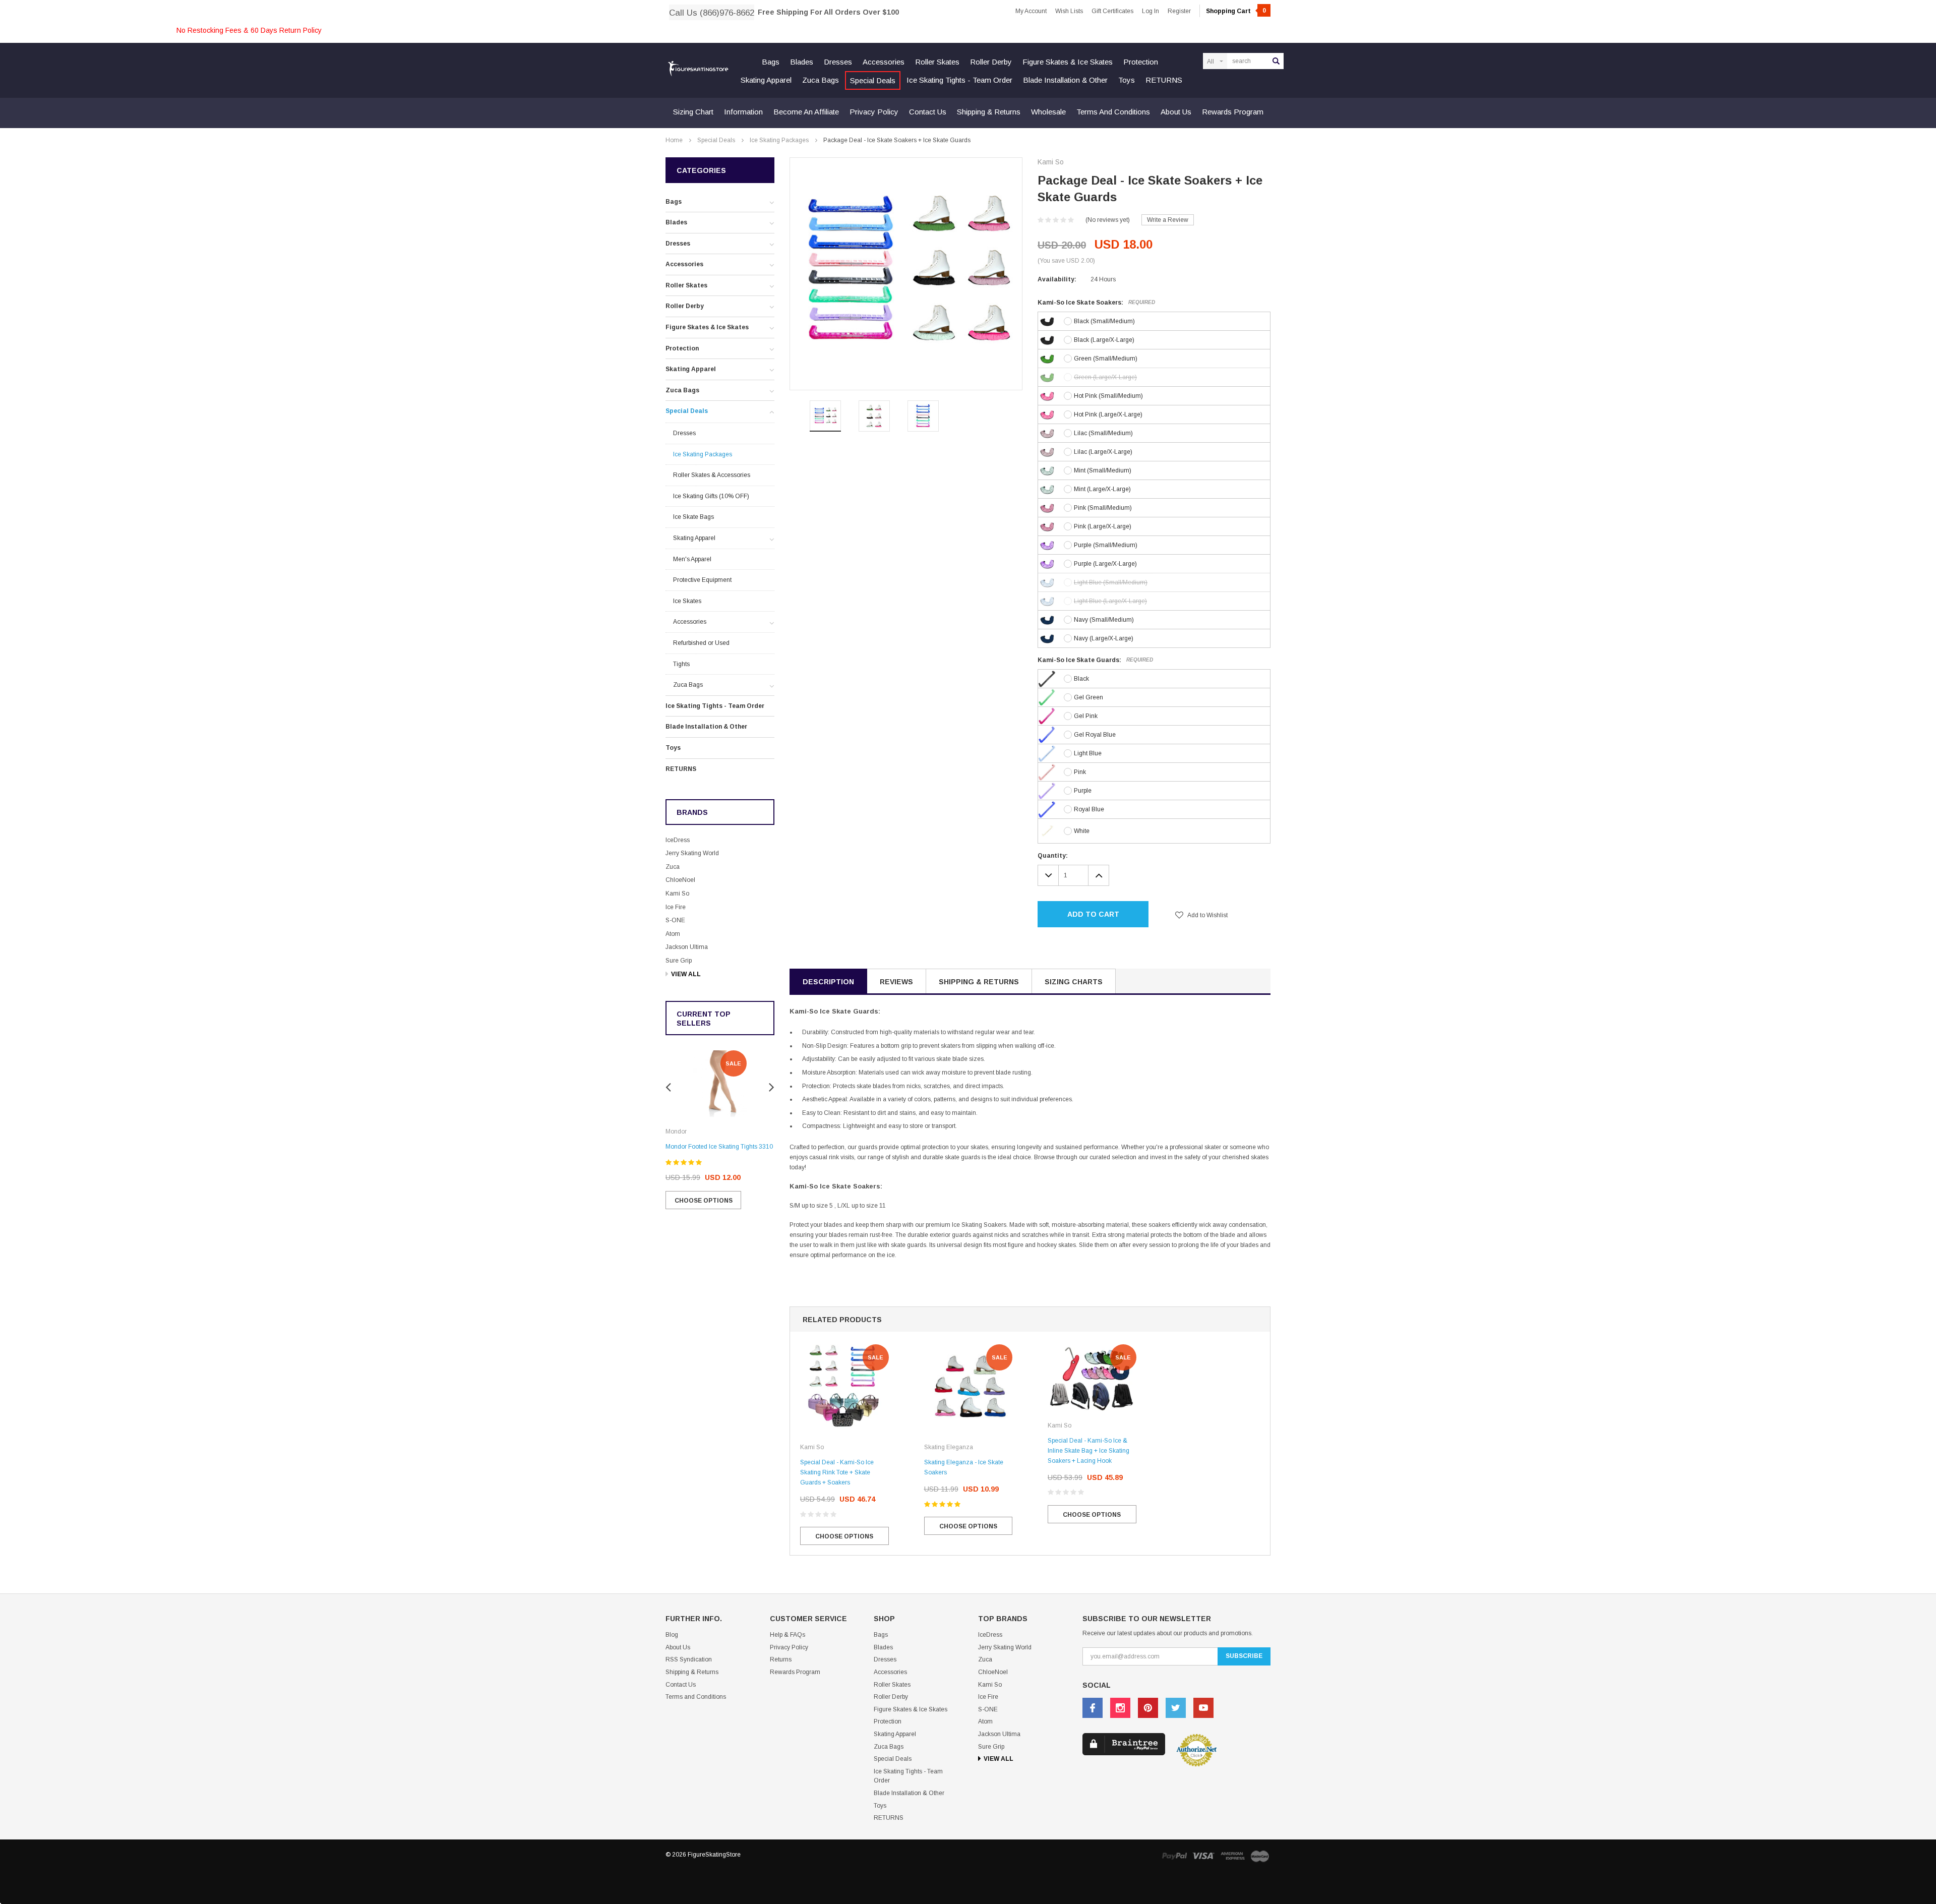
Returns (781, 1659)
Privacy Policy (874, 112)
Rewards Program (1233, 112)
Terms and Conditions (1113, 112)
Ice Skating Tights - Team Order (959, 80)
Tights (681, 664)
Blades (802, 62)
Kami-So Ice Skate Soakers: (1096, 303)
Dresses (838, 62)
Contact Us (928, 112)
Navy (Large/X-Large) (1104, 638)
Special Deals (873, 80)
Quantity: (1053, 856)
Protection (1141, 62)
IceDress (678, 840)
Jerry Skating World (692, 853)
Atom (673, 934)
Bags (771, 62)
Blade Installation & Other (1065, 80)
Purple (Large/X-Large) (1105, 564)
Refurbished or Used (701, 643)
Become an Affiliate (806, 112)
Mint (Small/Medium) (1103, 470)
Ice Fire (676, 907)
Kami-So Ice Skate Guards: (1095, 660)
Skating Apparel (766, 80)
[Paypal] (1174, 1855)
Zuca (673, 867)
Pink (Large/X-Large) (1103, 526)
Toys (1127, 80)
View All (686, 974)
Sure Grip (679, 961)
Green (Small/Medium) (1106, 359)
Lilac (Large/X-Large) (1103, 452)
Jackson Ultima (687, 947)
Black (1081, 679)
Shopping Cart (1236, 11)
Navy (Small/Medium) (1104, 620)
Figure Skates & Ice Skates (1068, 62)
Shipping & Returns (989, 112)
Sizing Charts (1074, 982)
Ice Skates (687, 601)
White (1082, 831)
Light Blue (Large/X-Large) (1110, 601)
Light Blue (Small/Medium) (1111, 582)
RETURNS (1164, 80)
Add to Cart (1093, 914)
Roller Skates (937, 62)
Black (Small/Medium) (1104, 321)
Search (1276, 61)
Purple (1083, 791)
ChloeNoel (680, 880)
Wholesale (1048, 112)
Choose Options (704, 1201)
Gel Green (1088, 697)
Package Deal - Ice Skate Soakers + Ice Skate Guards (897, 140)
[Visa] (1203, 1855)
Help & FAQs (788, 1635)
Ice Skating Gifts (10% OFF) (711, 496)
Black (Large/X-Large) (1104, 340)
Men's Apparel (692, 559)
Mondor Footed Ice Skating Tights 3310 (719, 1147)
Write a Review (1168, 220)
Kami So (677, 894)
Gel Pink (1086, 716)
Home (674, 140)
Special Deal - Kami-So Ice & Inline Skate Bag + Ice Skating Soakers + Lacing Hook (1088, 1451)
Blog (672, 1635)
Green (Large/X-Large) (1105, 377)
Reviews (896, 982)
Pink (1080, 772)
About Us (1176, 112)
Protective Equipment (702, 580)
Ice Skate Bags (693, 517)
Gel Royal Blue (1095, 735)
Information (743, 112)
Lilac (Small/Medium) (1103, 433)
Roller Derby (991, 62)
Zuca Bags (821, 80)
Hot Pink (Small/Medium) (1108, 396)
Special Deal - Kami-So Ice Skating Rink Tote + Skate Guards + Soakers (837, 1472)
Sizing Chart (693, 112)
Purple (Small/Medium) (1106, 545)
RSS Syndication (689, 1659)
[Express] (1233, 1855)
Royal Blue (1089, 809)
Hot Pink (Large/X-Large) (1108, 414)
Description (828, 982)
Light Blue (1088, 753)
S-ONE (675, 920)
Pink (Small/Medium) (1103, 508)
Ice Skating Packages (779, 140)
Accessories (884, 62)
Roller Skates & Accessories (712, 475)
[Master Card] (1260, 1856)
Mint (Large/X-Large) (1102, 489)
